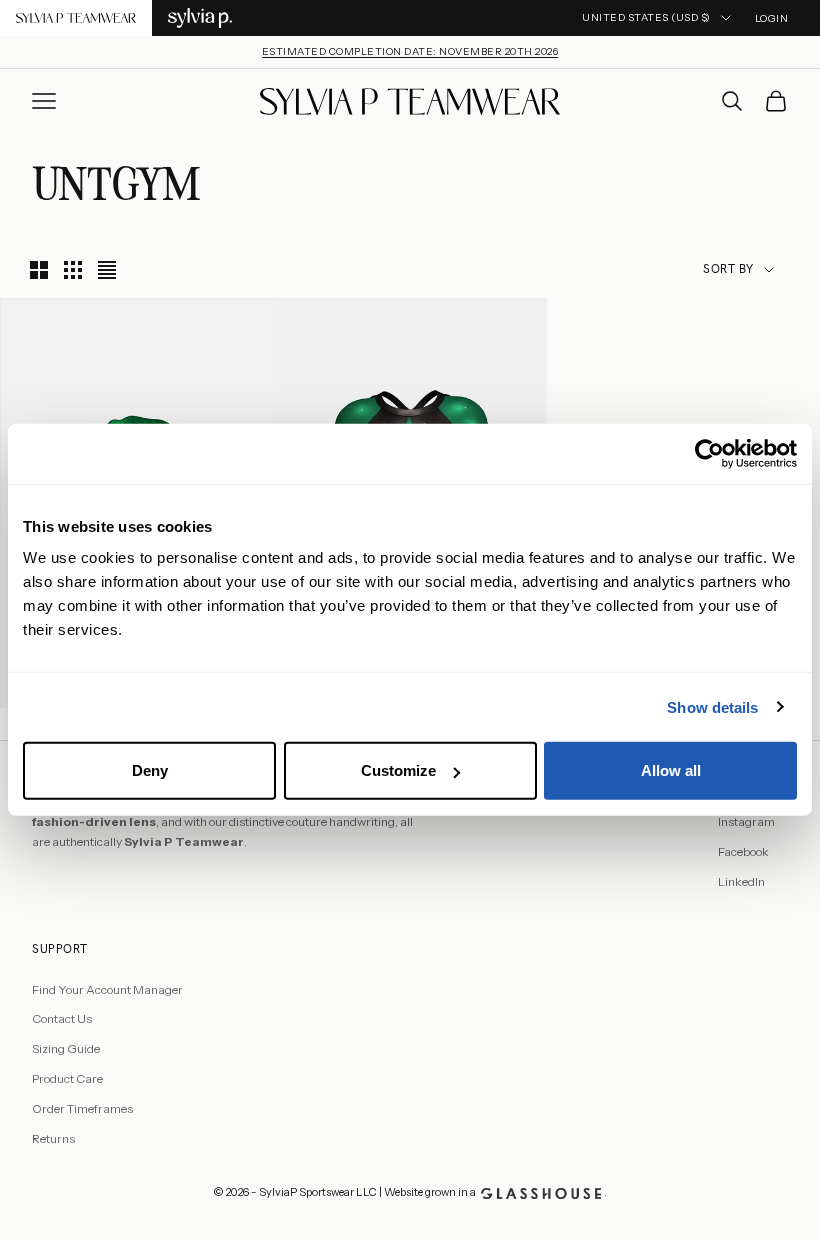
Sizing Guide (66, 1048)
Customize (398, 770)
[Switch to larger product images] (39, 270)
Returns (53, 1138)
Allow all (671, 770)
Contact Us (62, 1018)
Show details (712, 706)
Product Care (67, 1078)
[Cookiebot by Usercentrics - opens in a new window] (709, 453)
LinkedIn (741, 881)
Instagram (746, 821)
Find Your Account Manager (107, 989)
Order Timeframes (82, 1108)
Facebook (743, 851)
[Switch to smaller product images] (73, 270)
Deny (150, 770)
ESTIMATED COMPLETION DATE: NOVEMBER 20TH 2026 (410, 51)
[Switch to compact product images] (107, 270)
